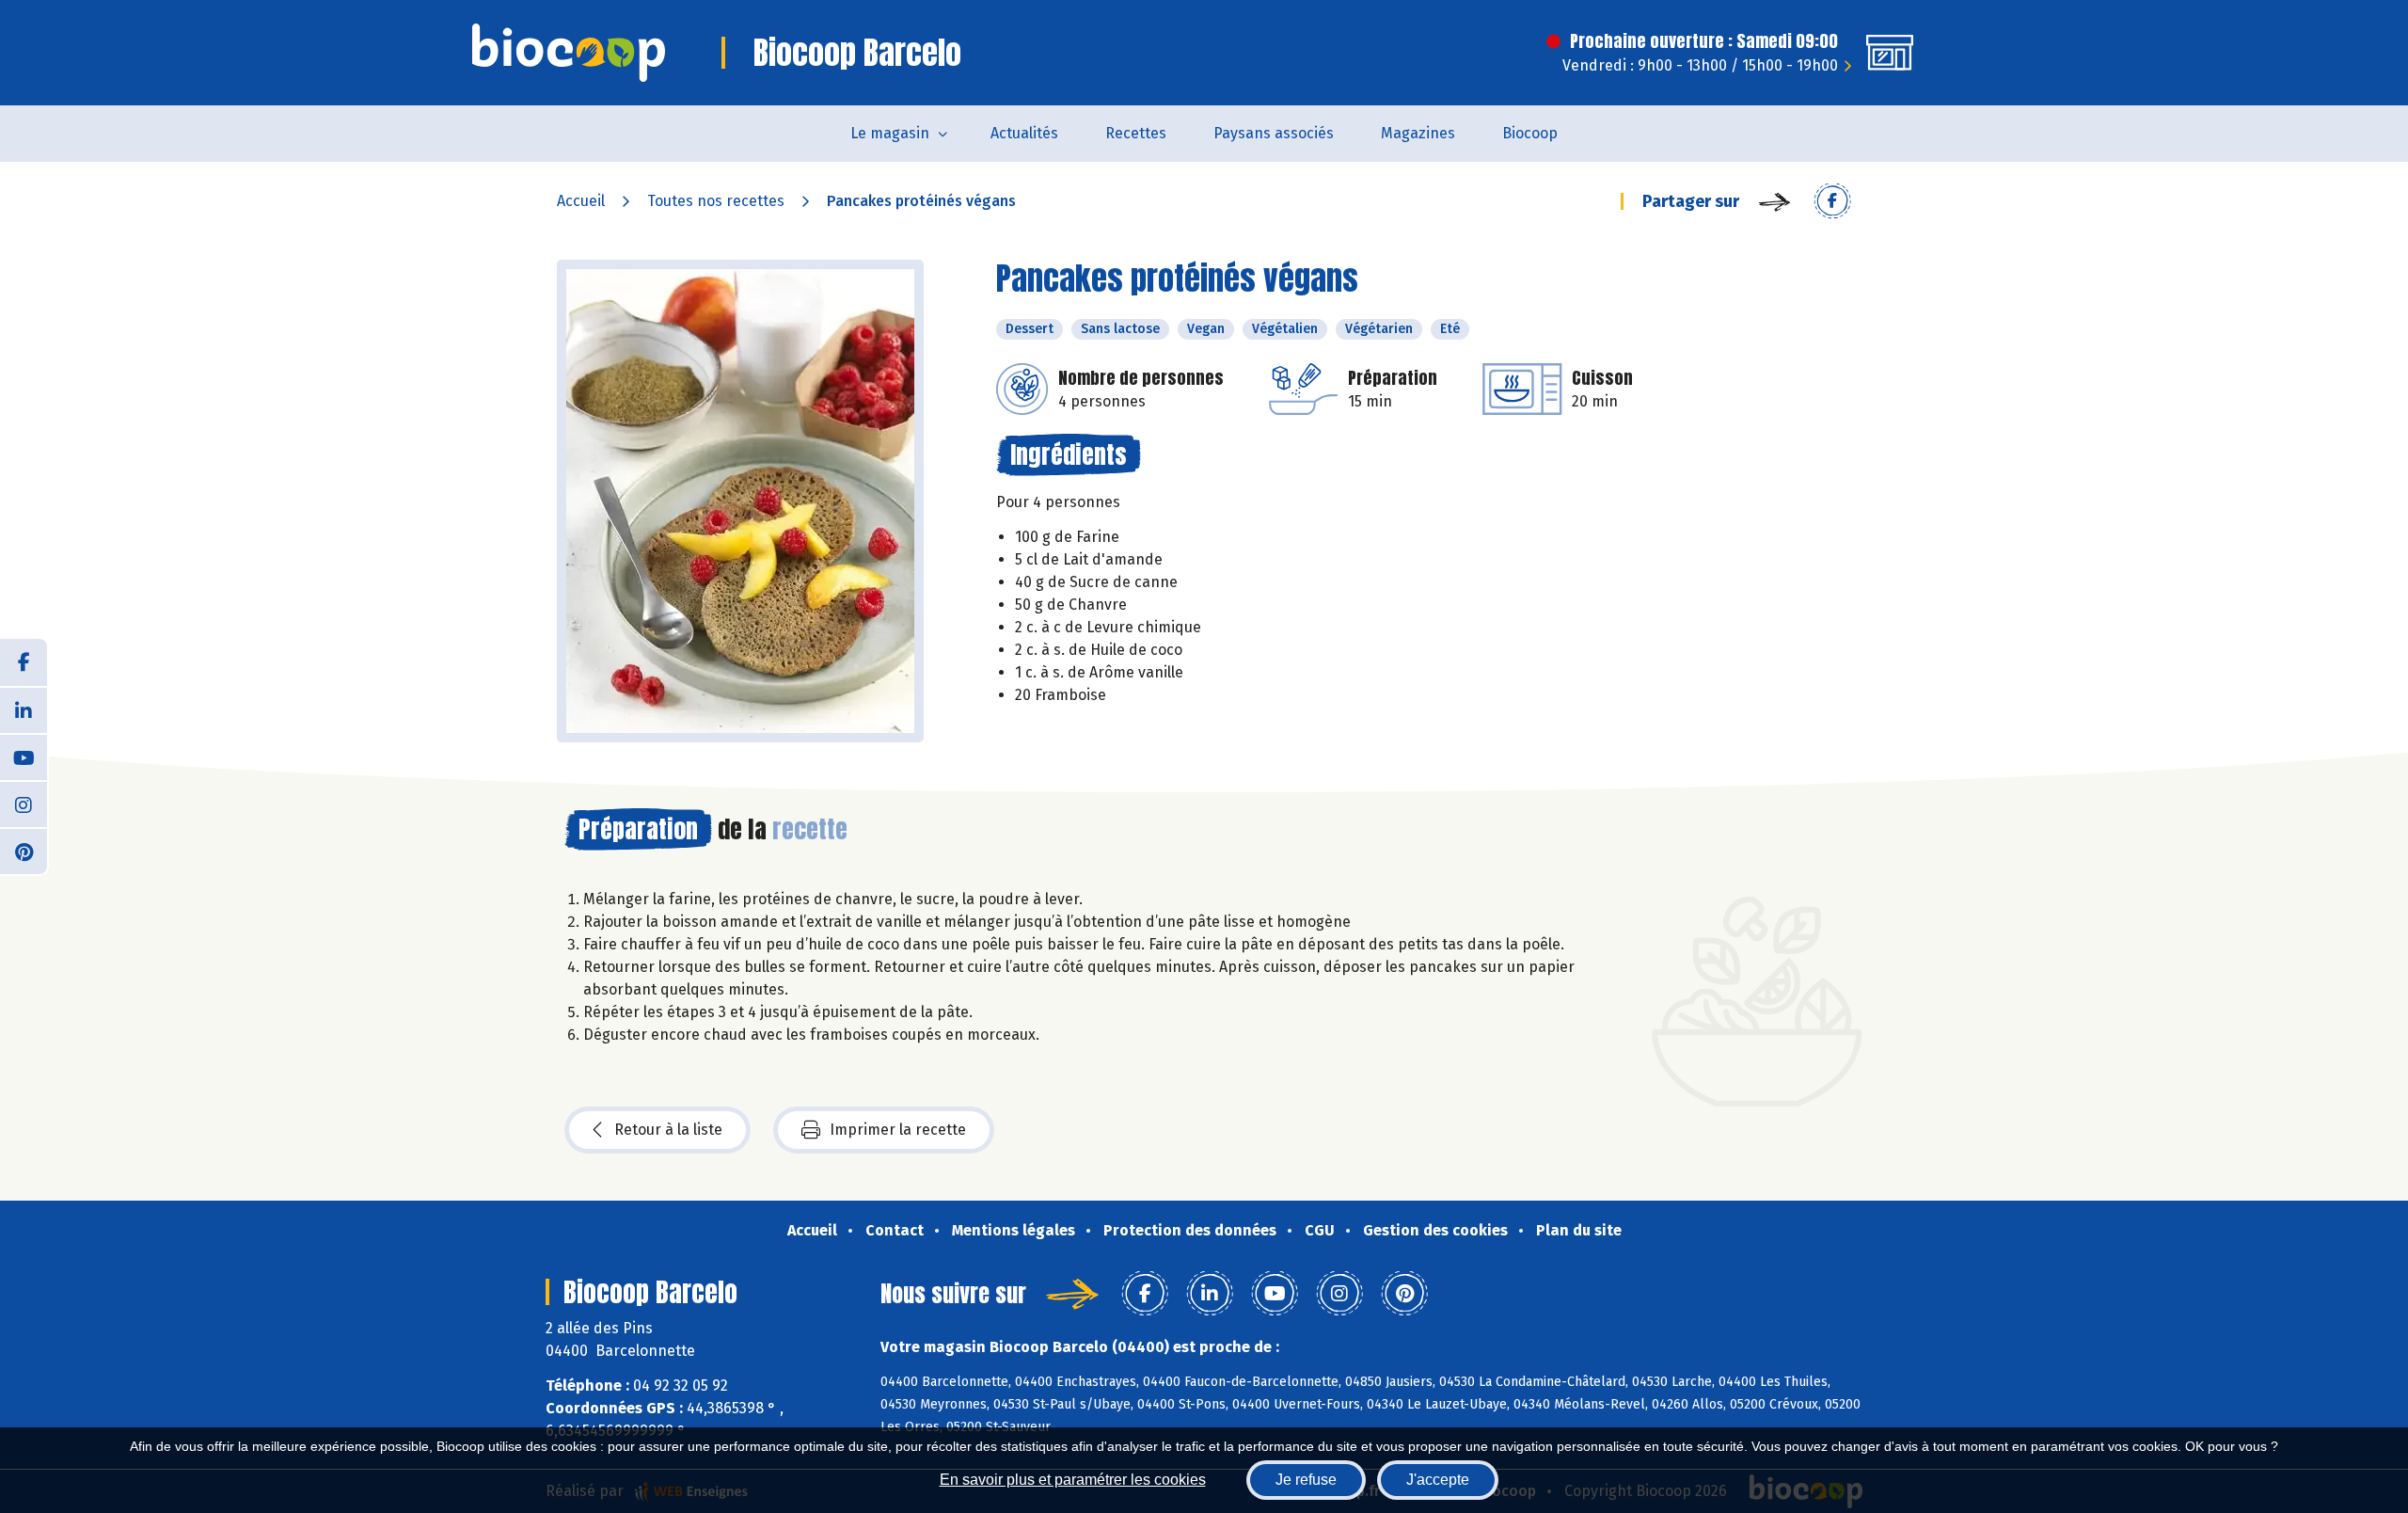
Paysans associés (1274, 133)
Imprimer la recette (898, 1130)
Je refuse (1306, 1480)
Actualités (1024, 133)
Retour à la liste (668, 1130)
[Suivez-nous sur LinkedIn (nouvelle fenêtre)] (24, 709)
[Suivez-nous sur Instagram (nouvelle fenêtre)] (24, 804)
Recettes (1136, 133)
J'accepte (1438, 1480)
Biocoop (1530, 133)
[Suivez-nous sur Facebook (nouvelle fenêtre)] (24, 662)
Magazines (1418, 133)
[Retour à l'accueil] (569, 53)
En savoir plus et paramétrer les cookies (1073, 1480)
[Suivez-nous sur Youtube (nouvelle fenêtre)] (24, 756)
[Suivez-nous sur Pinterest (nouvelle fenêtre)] (24, 851)
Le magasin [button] (890, 133)
